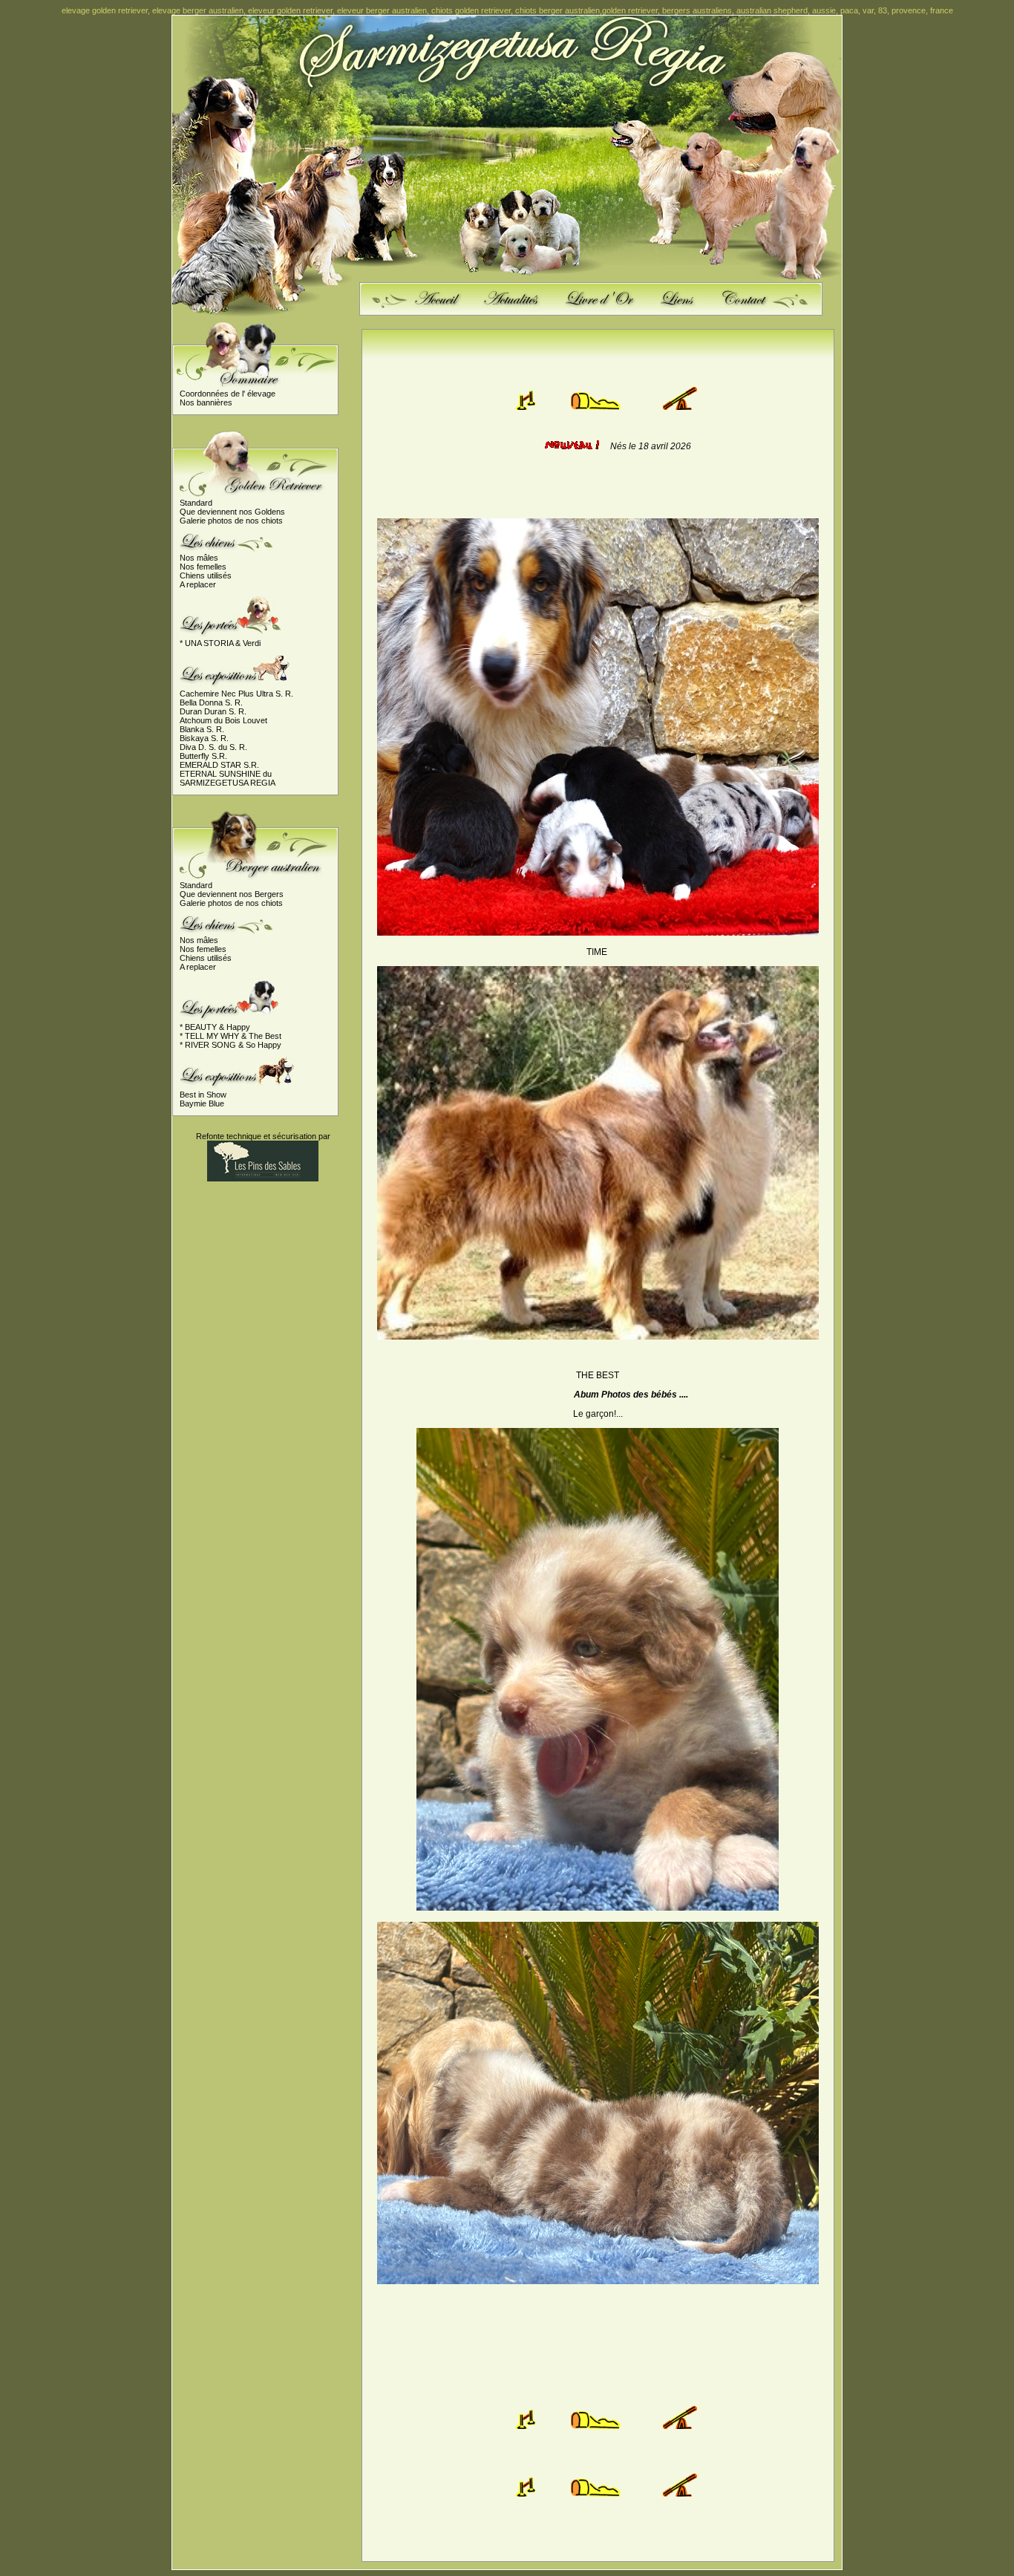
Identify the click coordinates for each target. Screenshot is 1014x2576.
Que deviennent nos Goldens (232, 512)
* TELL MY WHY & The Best (230, 1036)
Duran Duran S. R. (213, 711)
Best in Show (203, 1095)
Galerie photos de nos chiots (231, 521)
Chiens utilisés (206, 575)
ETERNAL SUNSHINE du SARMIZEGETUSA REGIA (228, 778)
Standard (196, 503)
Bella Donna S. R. (211, 702)
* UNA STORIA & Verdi (220, 643)
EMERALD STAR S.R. (219, 765)
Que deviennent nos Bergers (232, 894)
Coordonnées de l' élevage (228, 394)
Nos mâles (199, 558)
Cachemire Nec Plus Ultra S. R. (236, 694)
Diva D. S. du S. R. (213, 747)
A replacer (198, 584)
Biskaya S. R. (204, 738)
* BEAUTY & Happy (215, 1027)
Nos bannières (206, 402)
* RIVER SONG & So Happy (230, 1045)
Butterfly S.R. (203, 756)
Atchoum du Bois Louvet (223, 720)
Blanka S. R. (202, 729)
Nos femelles (203, 567)
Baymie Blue (202, 1103)
